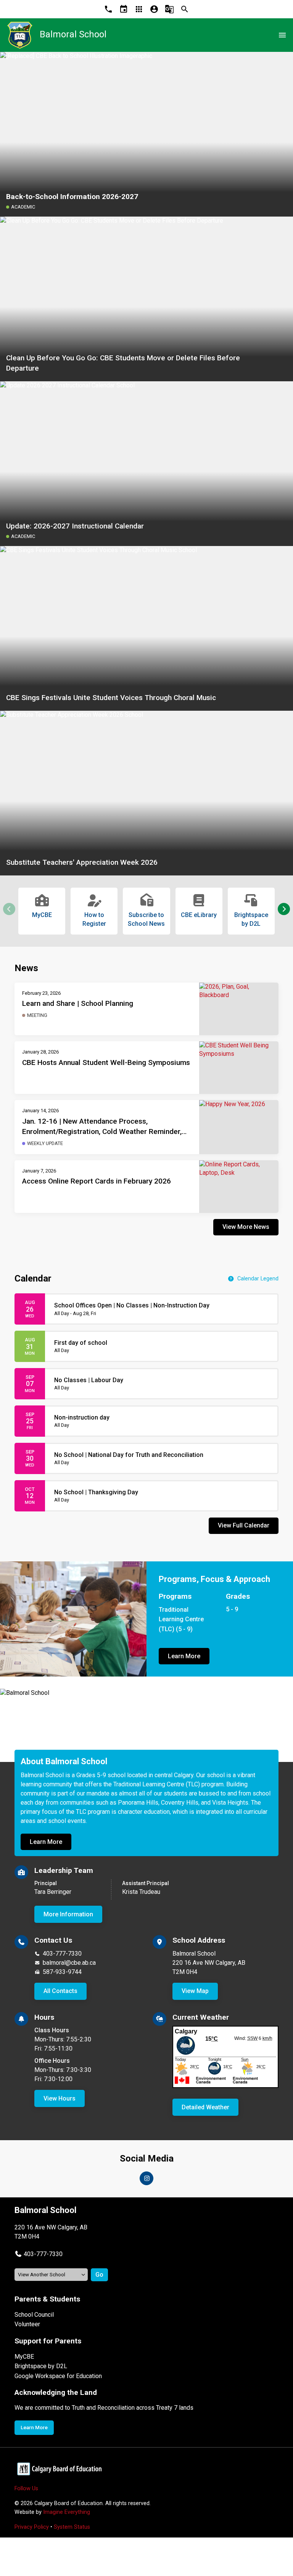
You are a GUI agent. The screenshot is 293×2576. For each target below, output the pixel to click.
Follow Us (26, 2488)
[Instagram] (146, 2178)
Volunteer (27, 2324)
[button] (284, 909)
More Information (68, 1914)
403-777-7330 (62, 1954)
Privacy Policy (32, 2527)
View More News (246, 1227)
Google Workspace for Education (58, 2376)
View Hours (60, 2098)
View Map (195, 1991)
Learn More (184, 1656)
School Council (34, 2315)
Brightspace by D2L (41, 2366)
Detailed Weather (205, 2107)
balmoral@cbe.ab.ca (69, 1963)
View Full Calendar (244, 1525)
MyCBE (24, 2357)
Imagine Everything (67, 2512)
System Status (72, 2527)
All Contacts (60, 1991)
